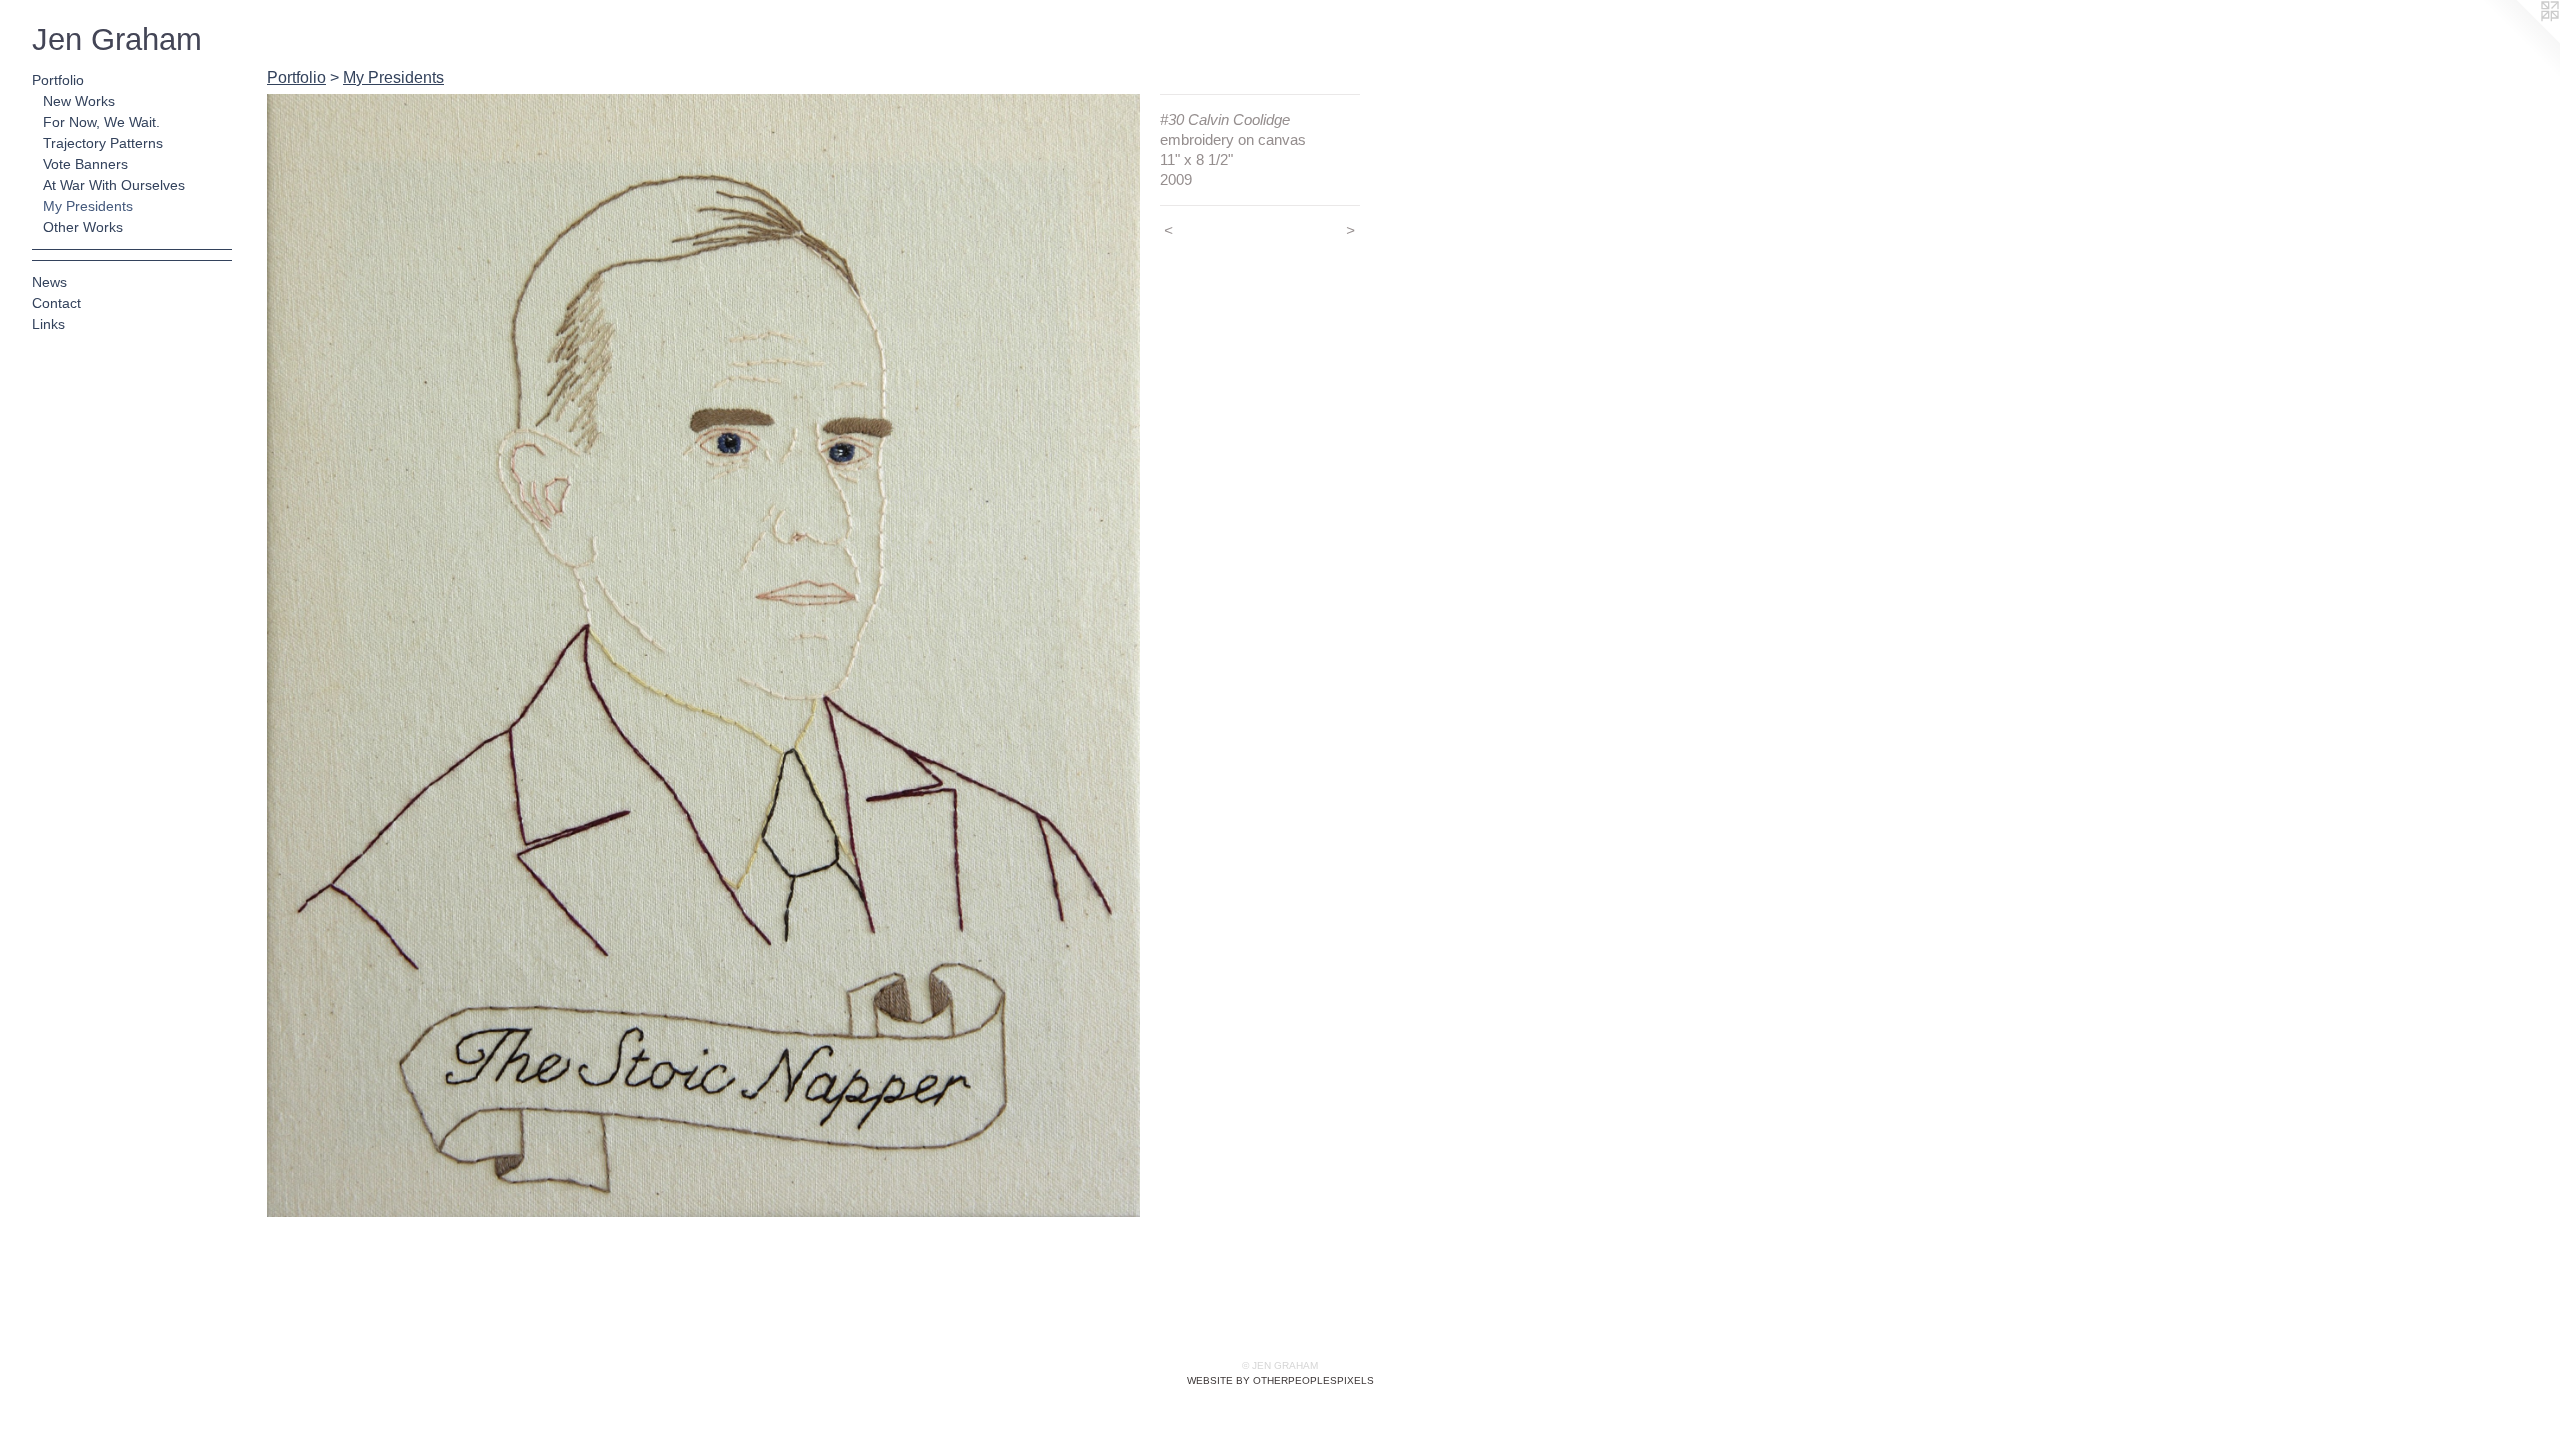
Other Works (83, 227)
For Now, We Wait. (101, 122)
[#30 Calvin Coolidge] (703, 655)
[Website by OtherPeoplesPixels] (2520, 40)
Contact (56, 303)
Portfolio (58, 80)
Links (48, 324)
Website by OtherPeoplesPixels (1280, 1380)
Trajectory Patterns (103, 143)
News (49, 282)
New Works (79, 101)
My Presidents (88, 206)
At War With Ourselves (114, 185)
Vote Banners (85, 164)
